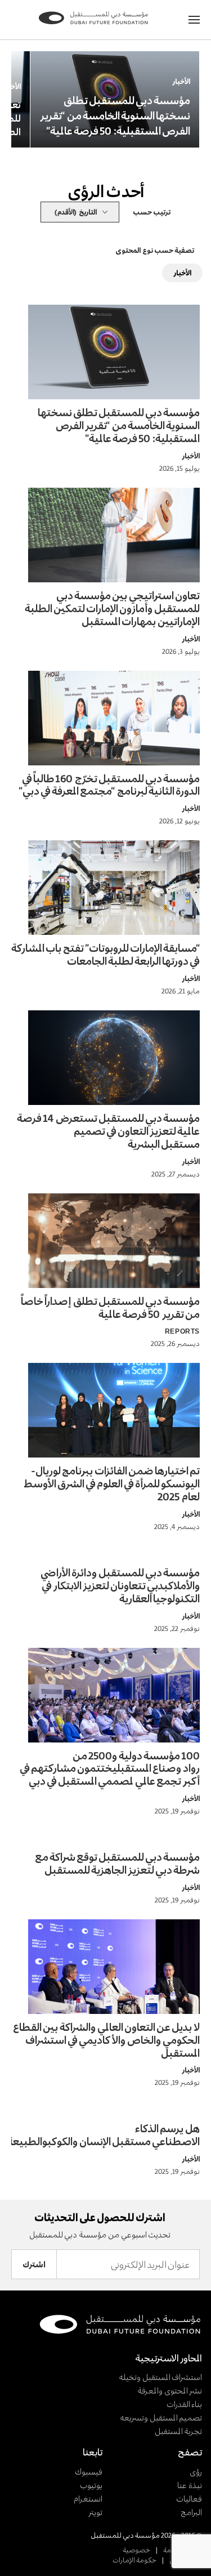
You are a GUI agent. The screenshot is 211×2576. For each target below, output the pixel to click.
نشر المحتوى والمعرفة (170, 2390)
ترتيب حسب (152, 212)
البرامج (191, 2512)
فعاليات (189, 2499)
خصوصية (136, 2550)
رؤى (196, 2472)
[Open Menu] (194, 20)
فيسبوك (89, 2472)
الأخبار (181, 81)
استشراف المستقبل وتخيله (160, 2377)
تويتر (95, 2512)
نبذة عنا (190, 2485)
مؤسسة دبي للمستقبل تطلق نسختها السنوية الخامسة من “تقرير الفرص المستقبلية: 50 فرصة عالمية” (115, 115)
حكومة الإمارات (134, 2560)
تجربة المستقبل (178, 2431)
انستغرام (88, 2499)
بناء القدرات (184, 2404)
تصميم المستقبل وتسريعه (161, 2417)
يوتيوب (91, 2485)
